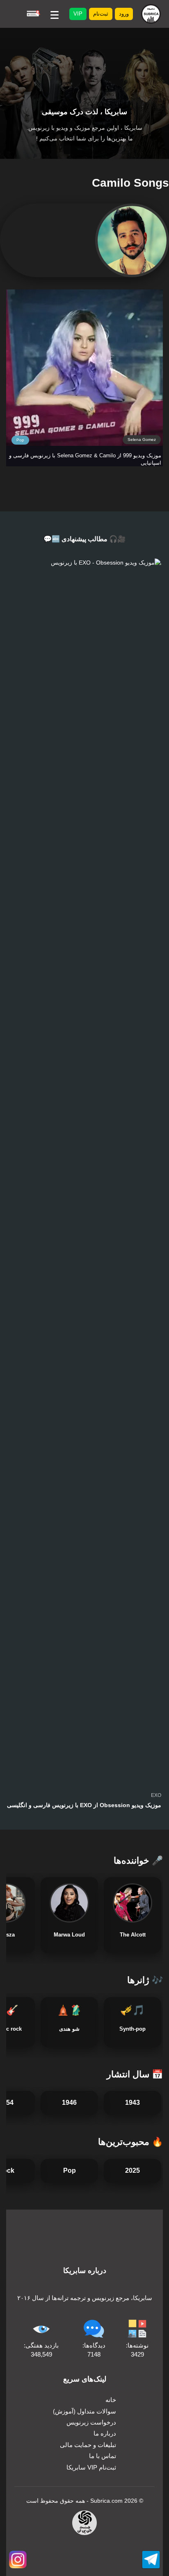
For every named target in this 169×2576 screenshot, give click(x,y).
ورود (124, 14)
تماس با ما (103, 2456)
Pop (20, 440)
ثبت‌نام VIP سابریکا (91, 2467)
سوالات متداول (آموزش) (84, 2411)
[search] (33, 14)
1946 (69, 2103)
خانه (111, 2400)
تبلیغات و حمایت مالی (88, 2445)
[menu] (55, 14)
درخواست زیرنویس (91, 2422)
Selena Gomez (142, 440)
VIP (78, 14)
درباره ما (105, 2433)
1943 (132, 2103)
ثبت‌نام (101, 14)
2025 (132, 2170)
